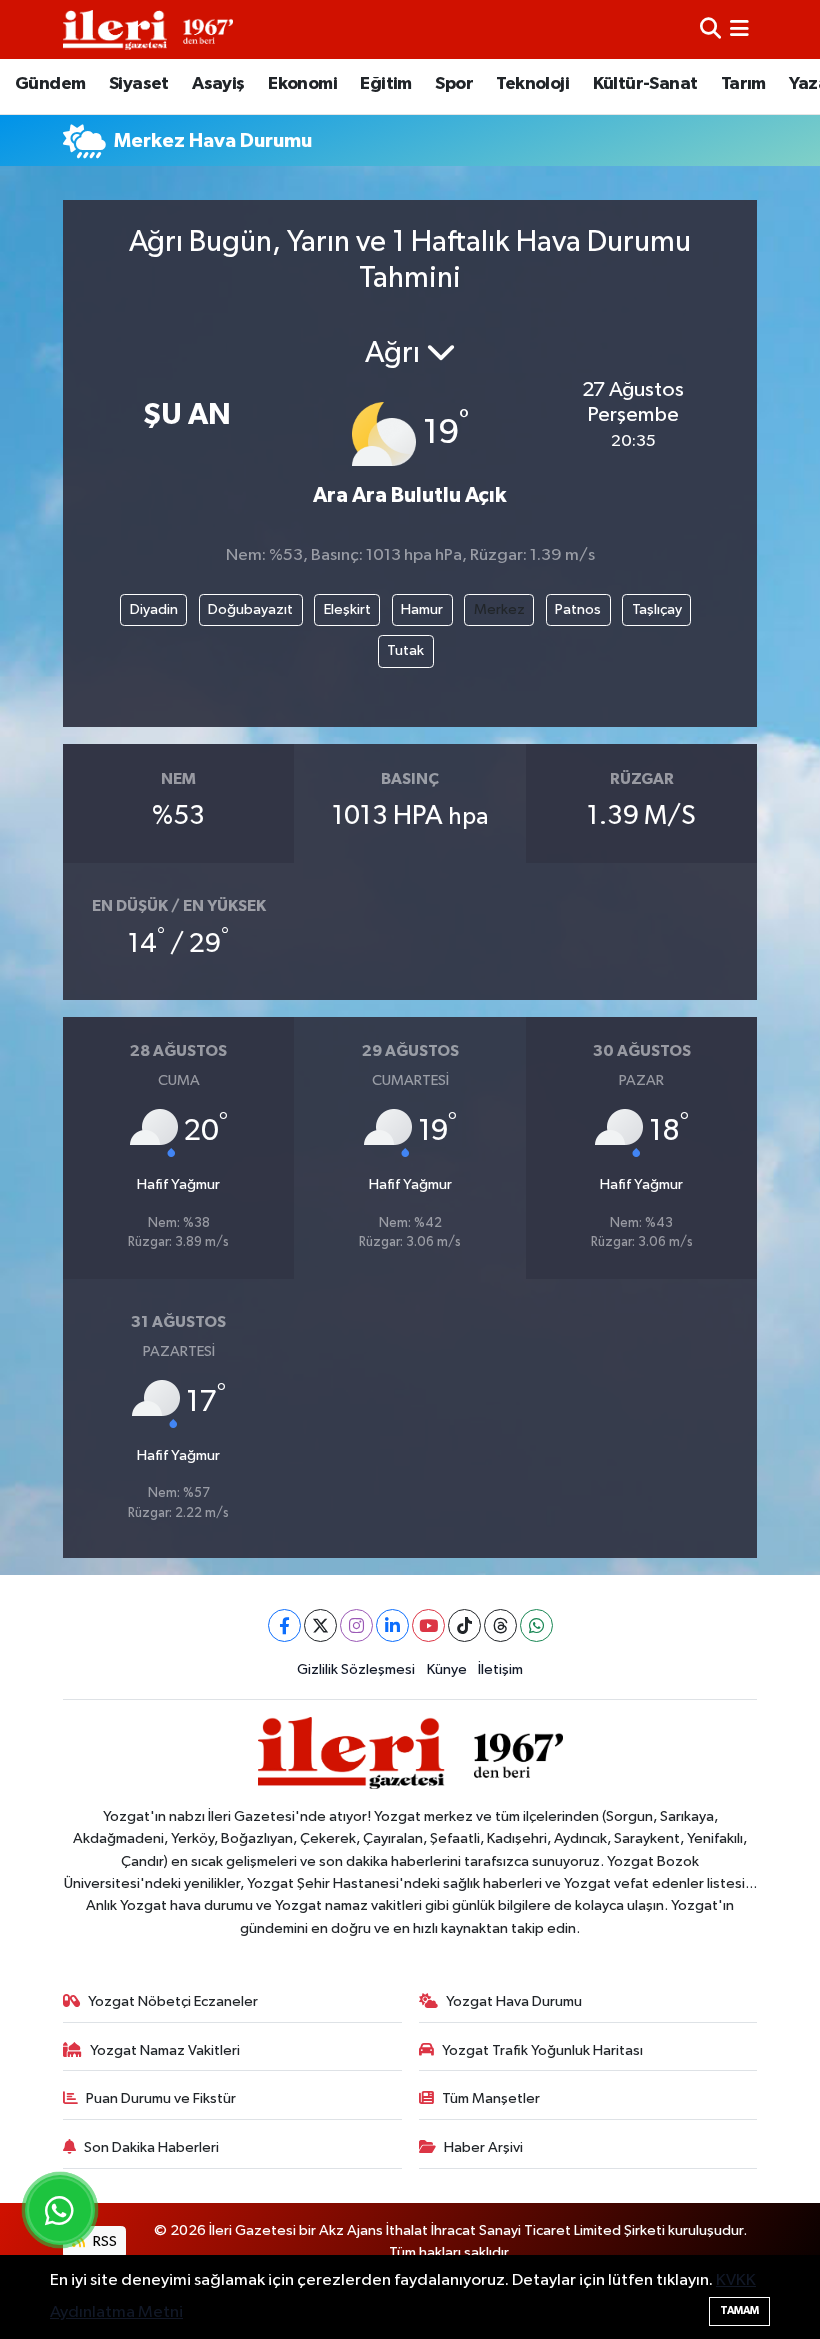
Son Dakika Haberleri (151, 2147)
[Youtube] (428, 1625)
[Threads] (500, 1625)
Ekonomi (302, 84)
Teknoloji (532, 84)
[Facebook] (284, 1625)
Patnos (578, 609)
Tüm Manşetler (491, 2098)
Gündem (50, 84)
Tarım (743, 84)
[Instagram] (356, 1625)
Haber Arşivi (483, 2147)
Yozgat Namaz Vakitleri (165, 2050)
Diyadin (154, 609)
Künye (447, 1669)
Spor (454, 84)
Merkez (499, 609)
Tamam (739, 2310)
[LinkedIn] (392, 1625)
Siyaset (139, 84)
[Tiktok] (464, 1625)
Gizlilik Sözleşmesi (356, 1669)
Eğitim (385, 84)
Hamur (422, 609)
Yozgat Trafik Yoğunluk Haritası (542, 2050)
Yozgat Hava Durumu (514, 2001)
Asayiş (218, 84)
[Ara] (710, 29)
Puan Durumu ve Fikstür (161, 2098)
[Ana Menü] (739, 29)
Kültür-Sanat (645, 84)
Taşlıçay (657, 609)
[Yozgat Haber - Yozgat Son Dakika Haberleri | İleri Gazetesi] (148, 29)
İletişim (500, 1669)
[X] (320, 1625)
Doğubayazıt (250, 609)
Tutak (405, 650)
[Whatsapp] (536, 1625)
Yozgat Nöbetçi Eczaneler (173, 2001)
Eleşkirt (347, 609)
